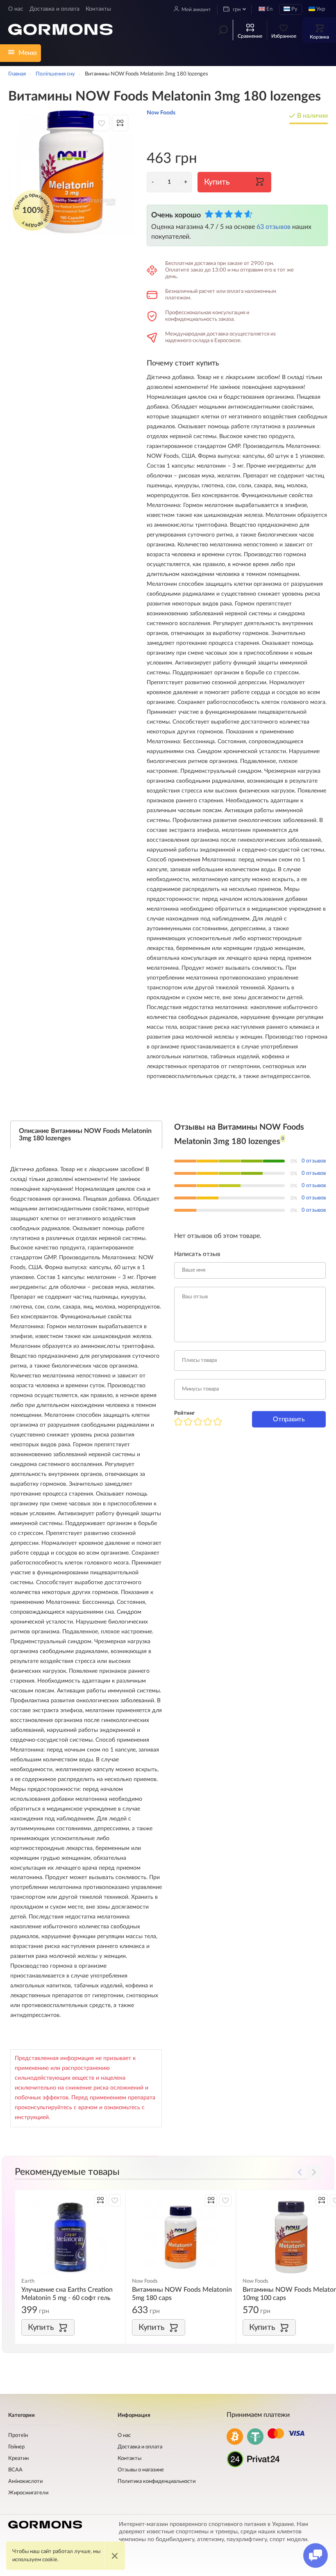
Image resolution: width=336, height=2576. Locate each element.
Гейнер (16, 2447)
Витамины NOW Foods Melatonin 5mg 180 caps (182, 2294)
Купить (217, 182)
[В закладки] (102, 123)
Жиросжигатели (28, 2493)
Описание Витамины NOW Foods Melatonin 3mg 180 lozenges (85, 1135)
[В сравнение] (120, 123)
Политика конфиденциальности (157, 2481)
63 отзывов (274, 227)
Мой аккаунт (196, 9)
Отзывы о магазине (141, 2470)
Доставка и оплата (54, 9)
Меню (28, 53)
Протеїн (18, 2436)
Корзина (319, 37)
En (269, 9)
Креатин (18, 2458)
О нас (16, 9)
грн (236, 10)
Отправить (289, 1419)
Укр (320, 9)
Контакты (98, 9)
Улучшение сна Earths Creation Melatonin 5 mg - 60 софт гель (67, 2294)
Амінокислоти (25, 2481)
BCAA (15, 2470)
